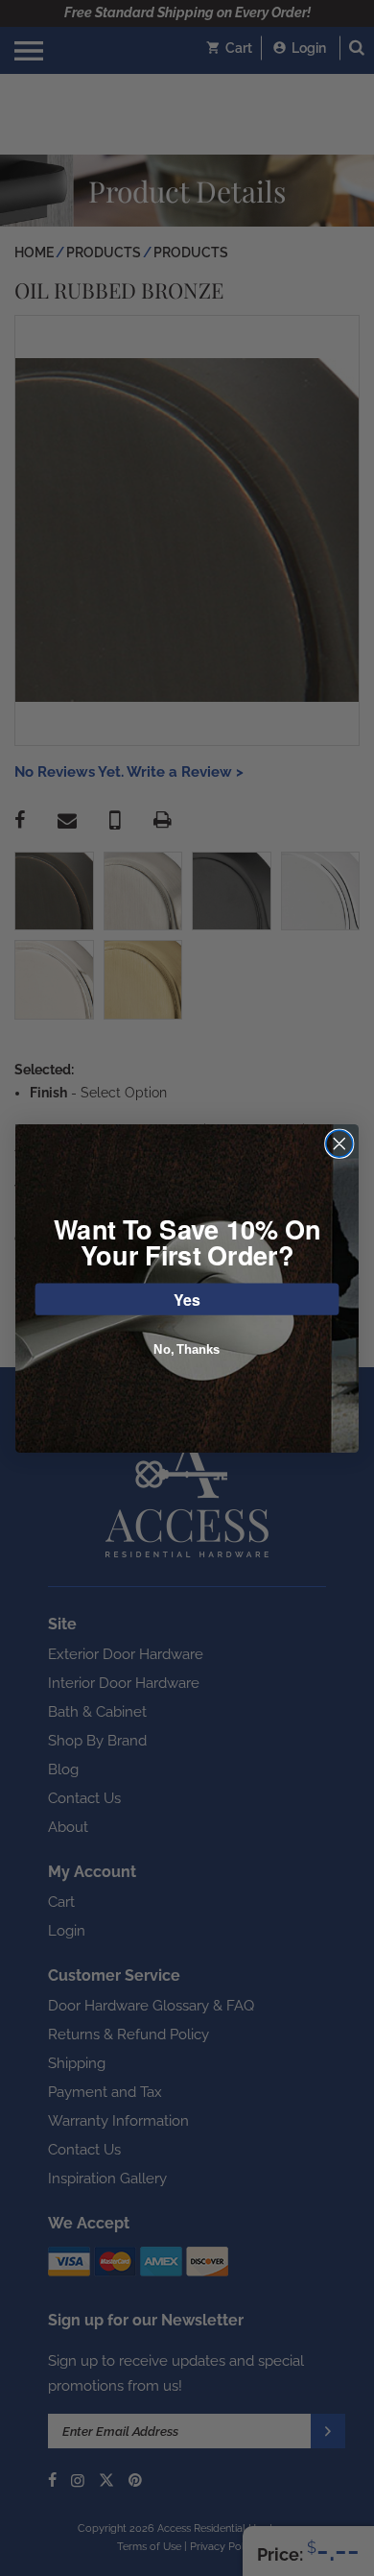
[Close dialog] (339, 1144)
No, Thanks (187, 1349)
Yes (187, 1299)
